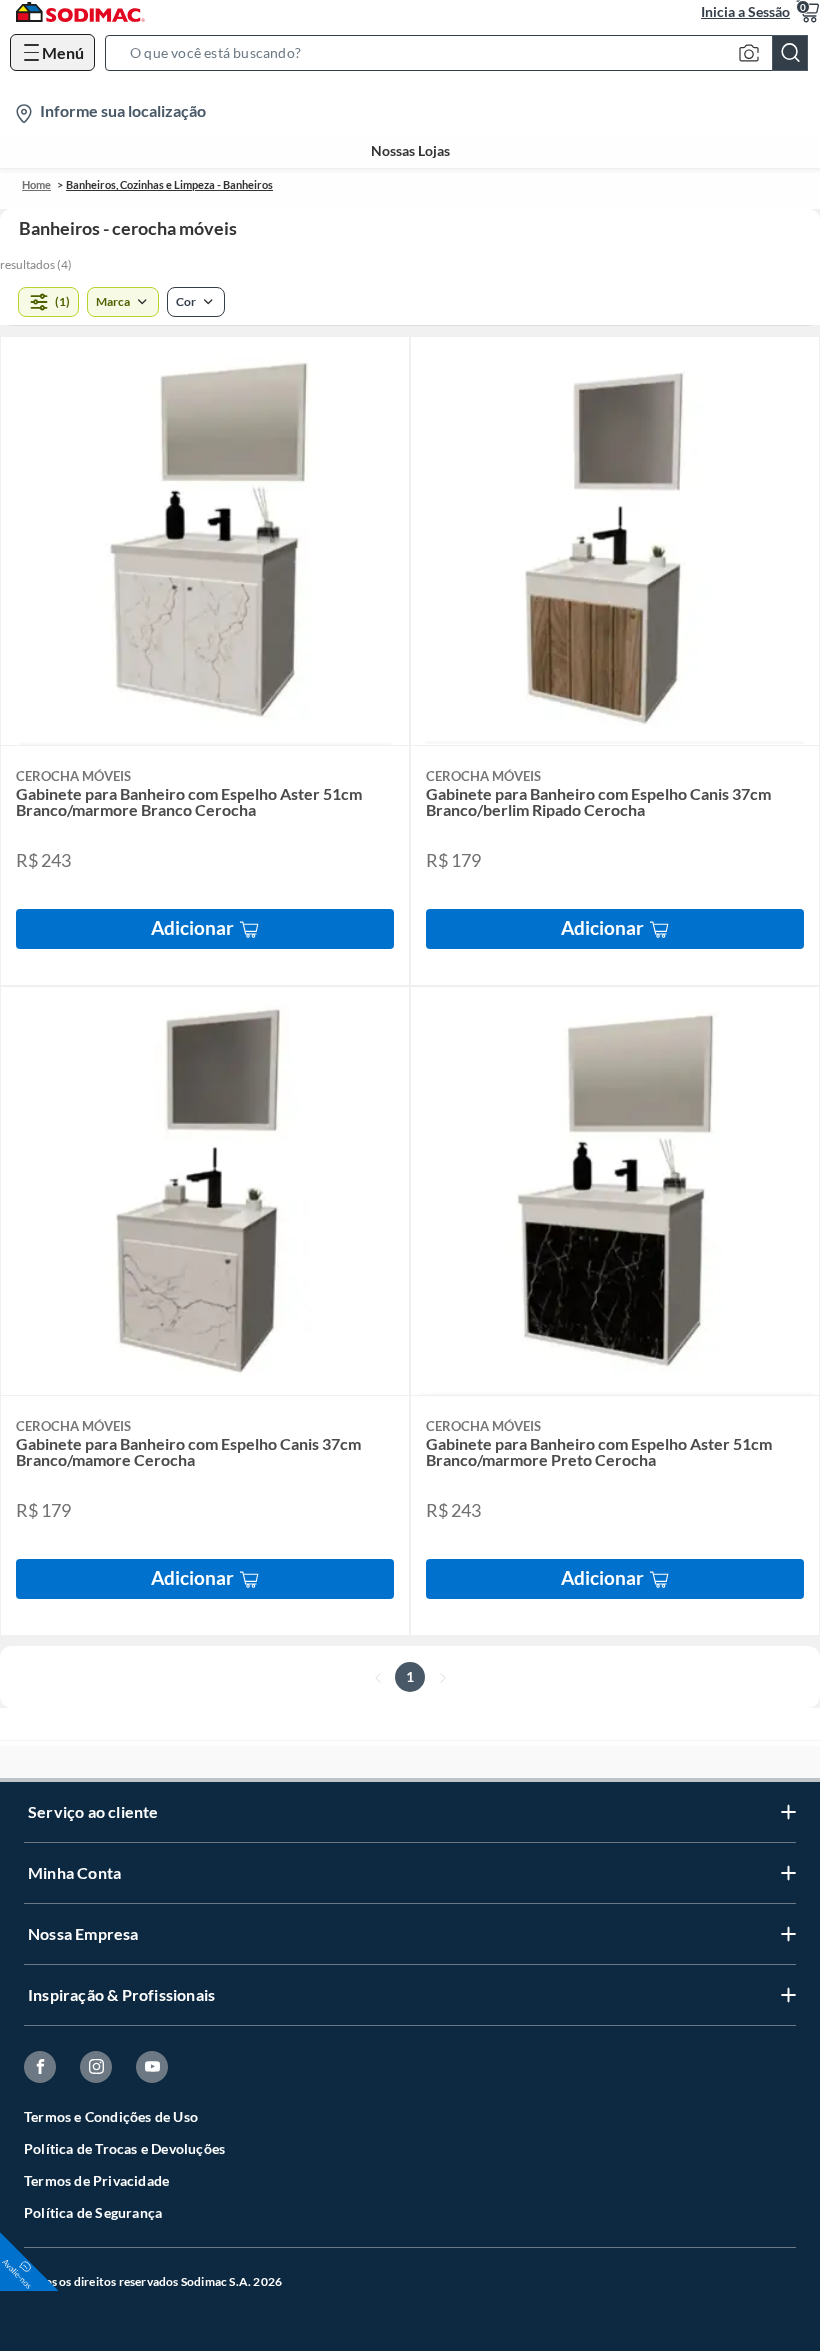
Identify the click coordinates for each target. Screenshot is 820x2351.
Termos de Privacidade (96, 2180)
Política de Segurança (93, 2212)
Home (36, 184)
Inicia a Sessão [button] (745, 11)
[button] (462, 53)
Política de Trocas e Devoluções (124, 2148)
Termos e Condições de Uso (111, 2116)
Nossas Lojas (410, 151)
